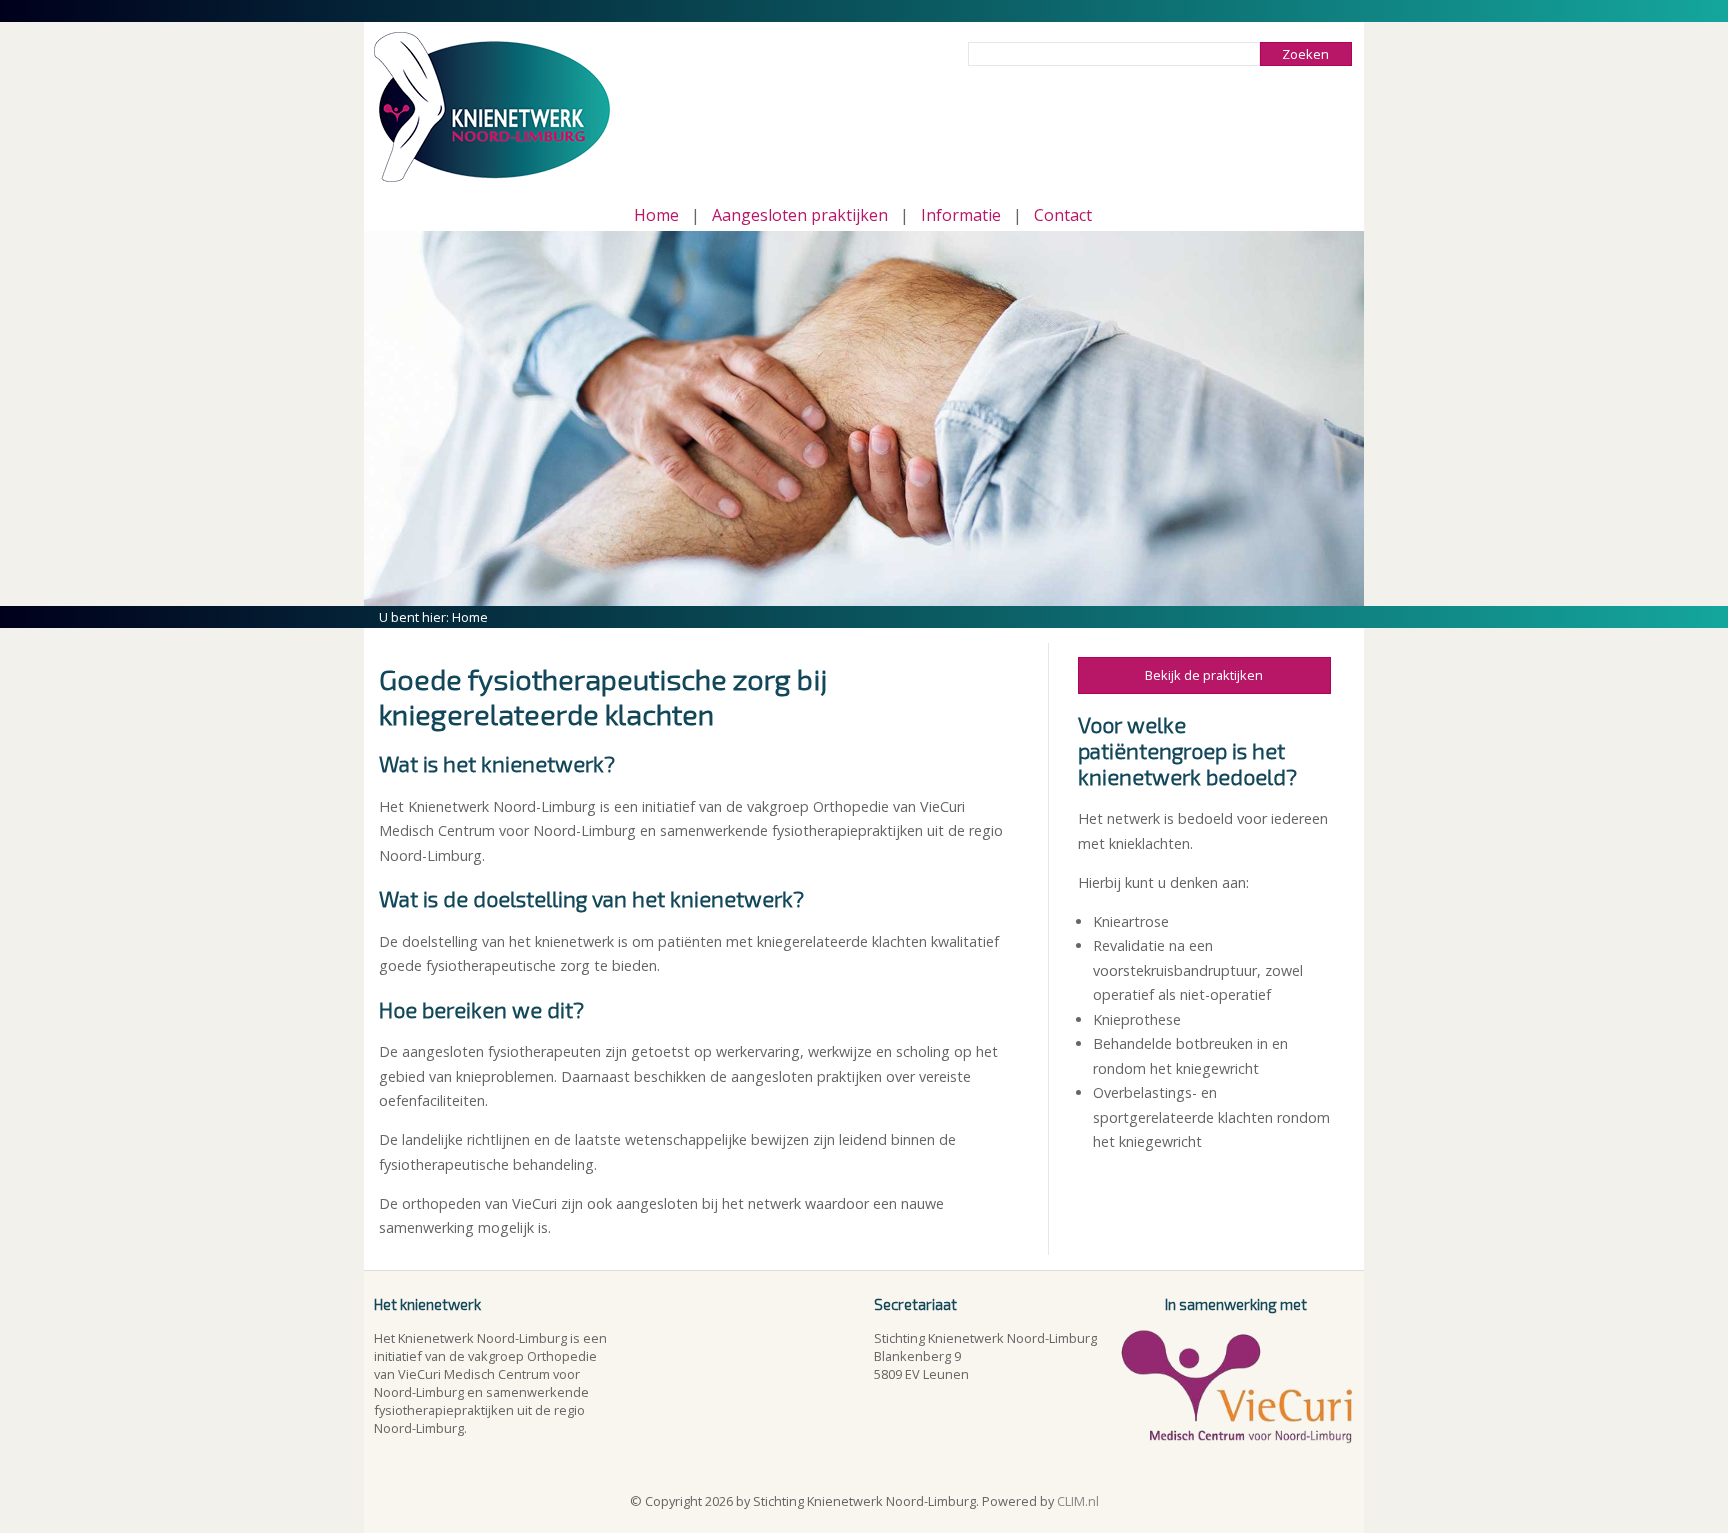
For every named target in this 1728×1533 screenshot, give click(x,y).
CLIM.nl (1078, 1501)
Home (656, 215)
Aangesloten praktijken (800, 215)
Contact (1063, 215)
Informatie (961, 215)
